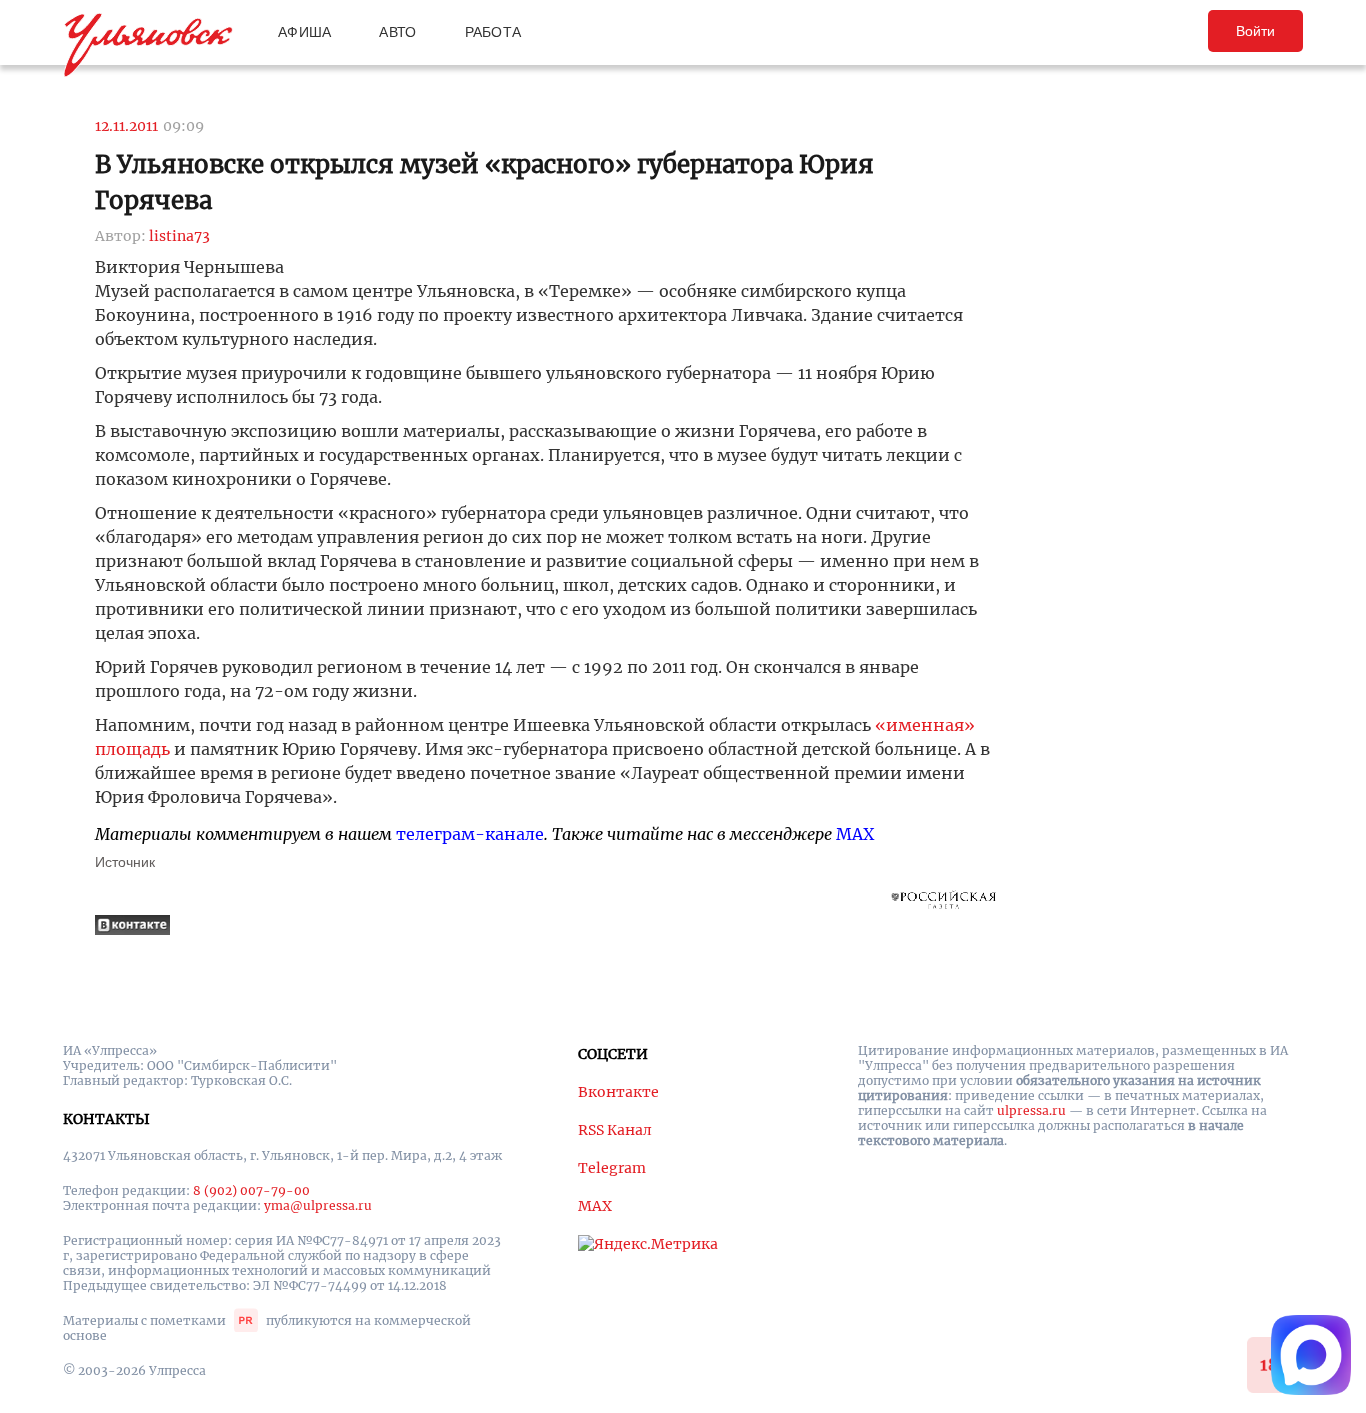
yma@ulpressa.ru (318, 1205)
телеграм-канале (470, 834)
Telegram (612, 1168)
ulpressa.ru (1031, 1110)
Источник (125, 862)
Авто (397, 32)
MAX (855, 834)
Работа (493, 32)
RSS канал (615, 1130)
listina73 (179, 236)
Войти (1255, 31)
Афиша (304, 32)
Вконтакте (618, 1092)
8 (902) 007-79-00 (251, 1190)
